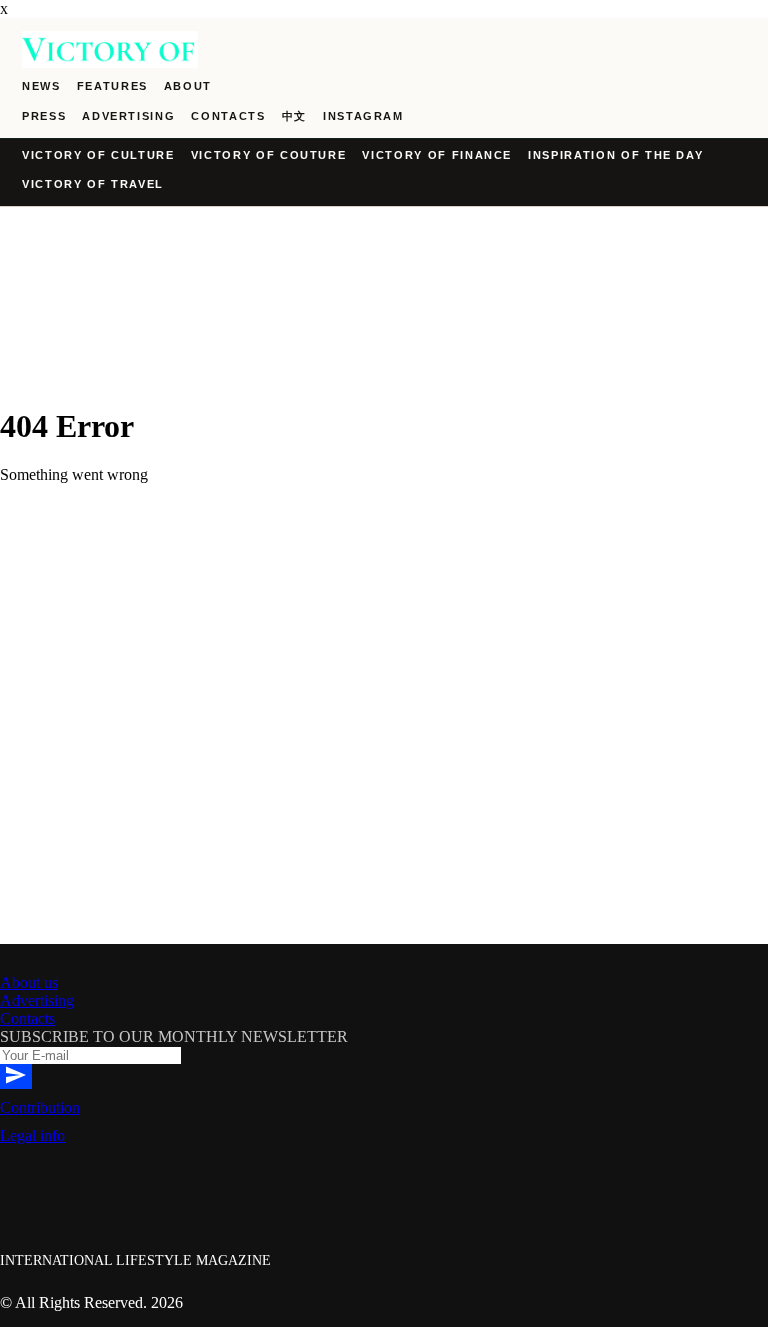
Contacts (228, 116)
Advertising (128, 116)
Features (112, 86)
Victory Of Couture (269, 155)
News (41, 86)
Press (44, 116)
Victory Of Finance (437, 155)
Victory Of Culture (98, 155)
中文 (294, 116)
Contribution (40, 1107)
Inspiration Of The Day (615, 155)
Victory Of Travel (93, 184)
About (188, 86)
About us (29, 982)
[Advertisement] (384, 804)
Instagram (363, 116)
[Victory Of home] (384, 49)
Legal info (32, 1135)
